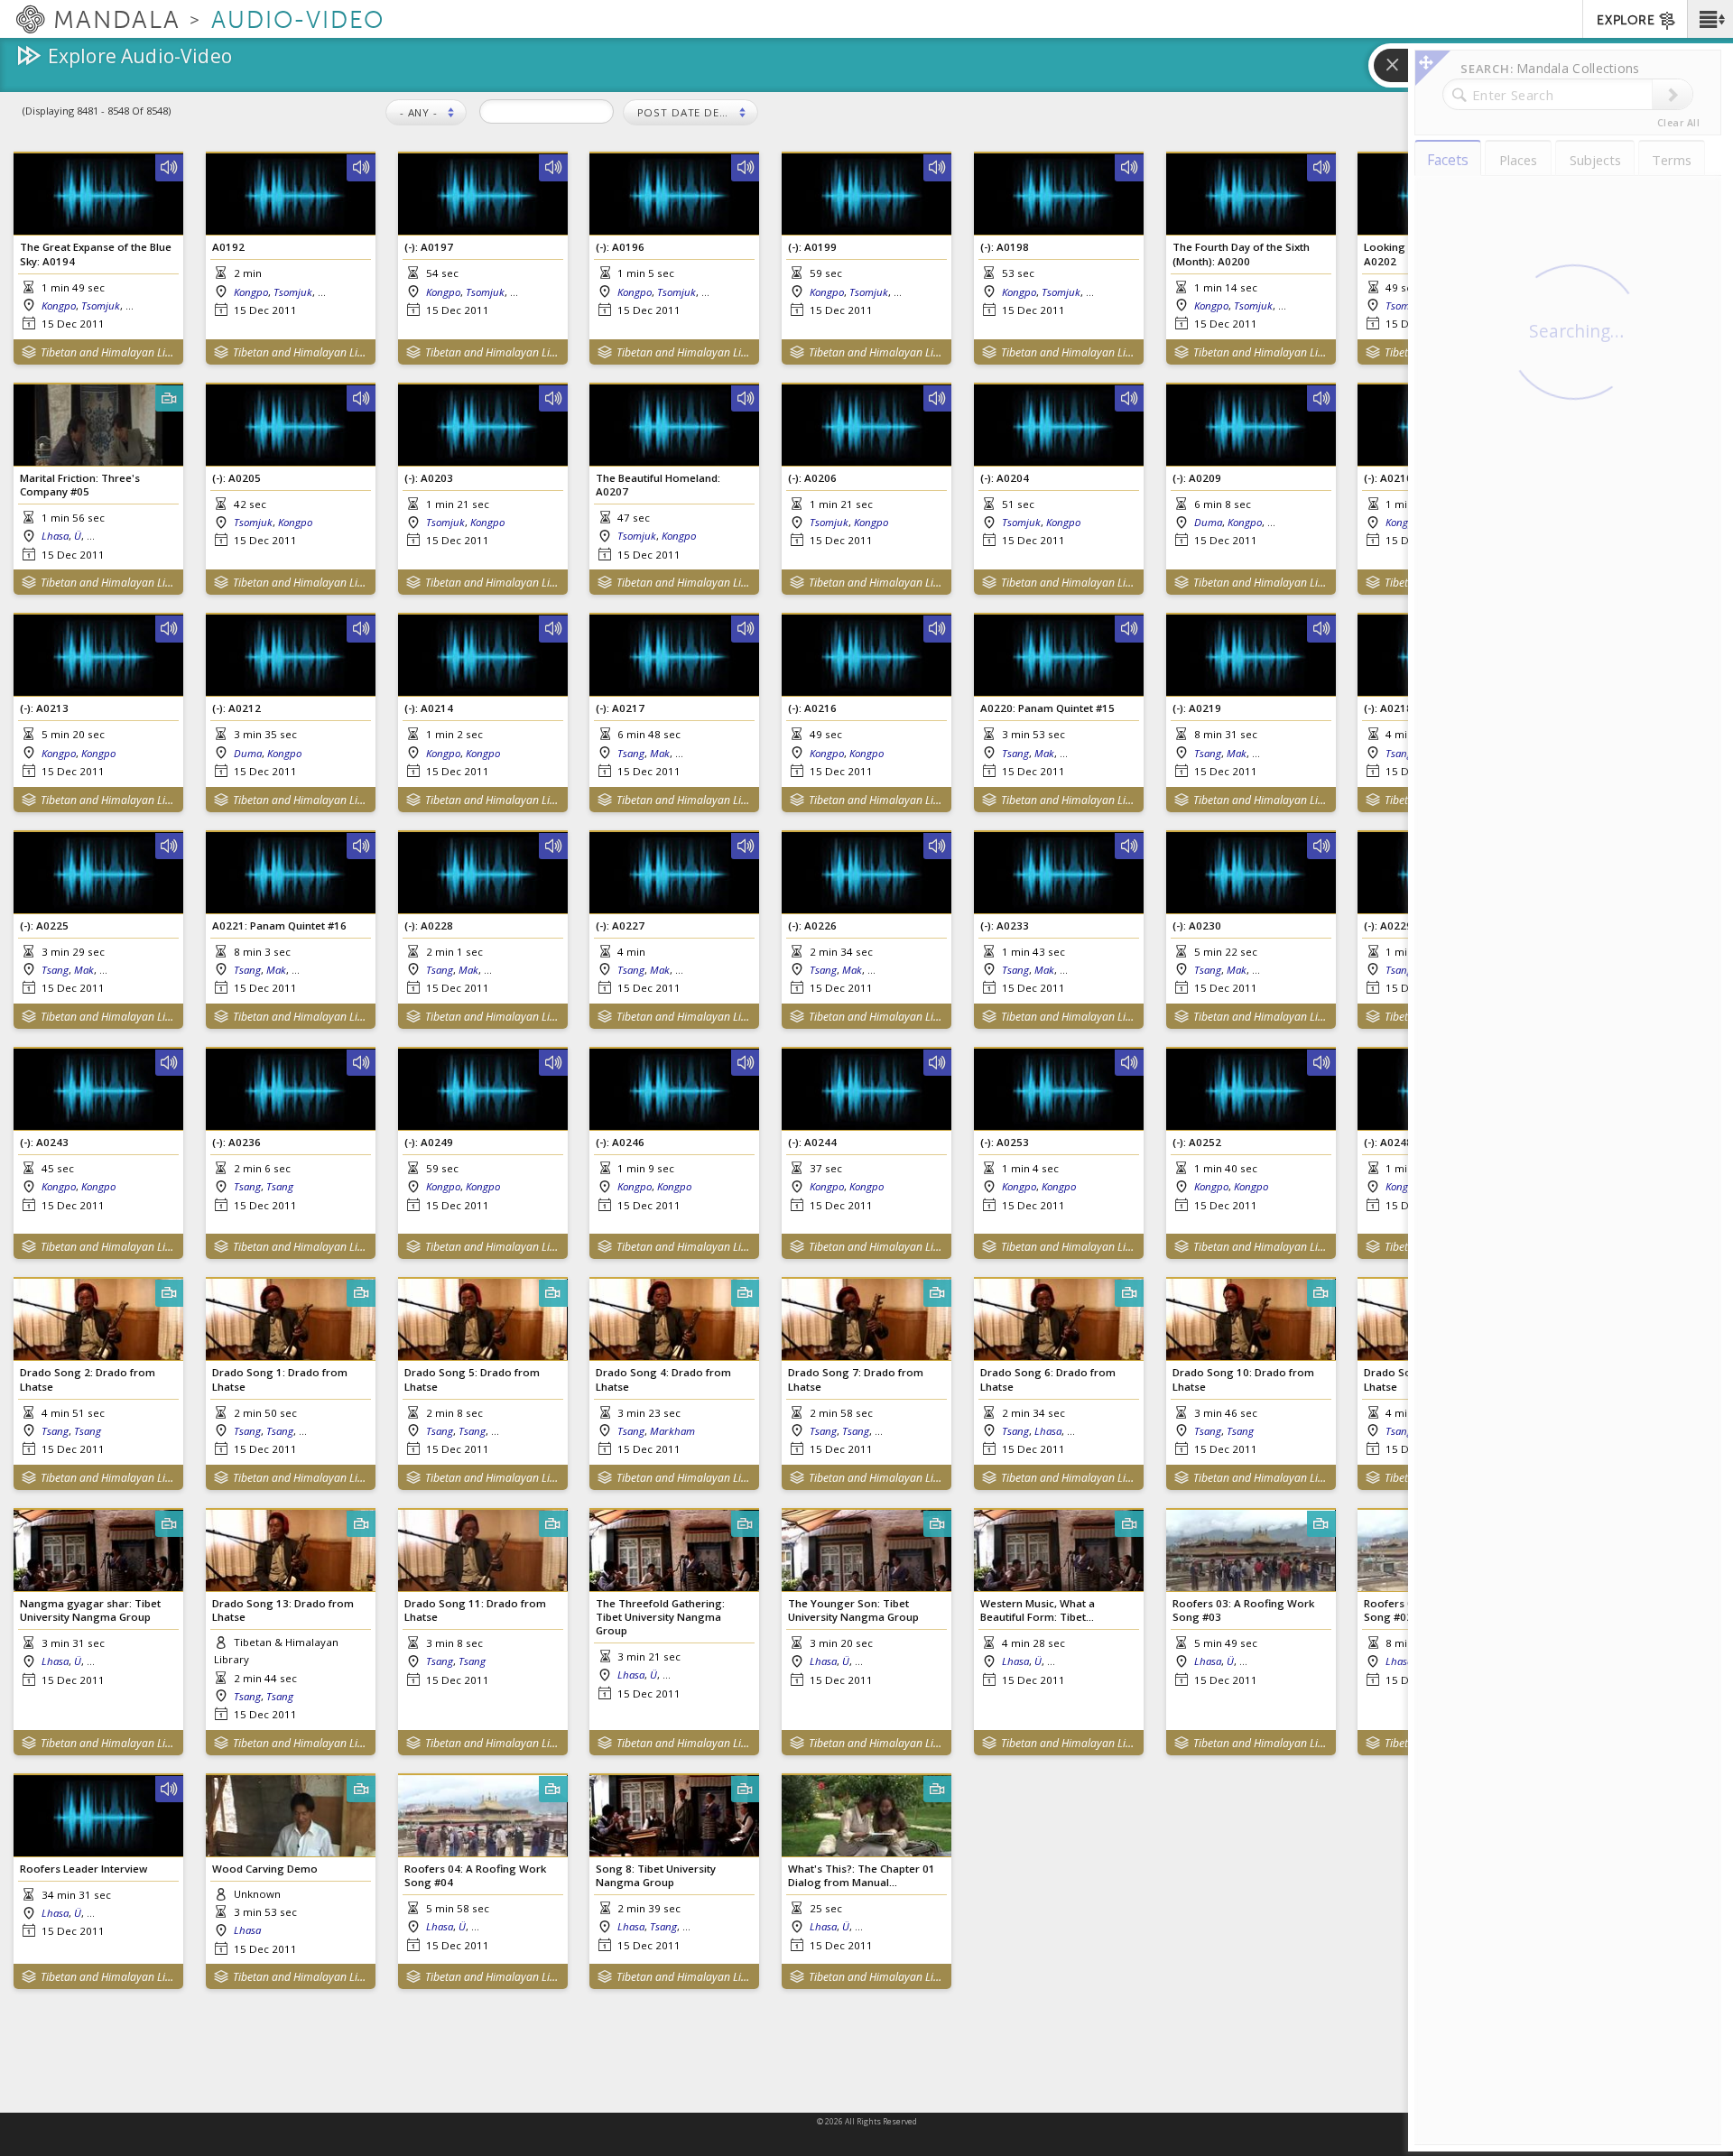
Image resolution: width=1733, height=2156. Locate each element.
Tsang (631, 753)
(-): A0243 (44, 1142)
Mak (660, 753)
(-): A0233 (1005, 925)
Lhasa (55, 536)
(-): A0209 (1197, 478)
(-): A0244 (812, 1142)
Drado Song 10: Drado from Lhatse (1243, 1379)
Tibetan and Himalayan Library (108, 352)
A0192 (228, 247)
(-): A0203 (429, 478)
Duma (1208, 522)
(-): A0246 (620, 1142)
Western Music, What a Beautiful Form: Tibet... (1038, 1610)
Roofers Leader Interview (83, 1869)
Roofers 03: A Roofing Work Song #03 (1243, 1610)
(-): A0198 (1005, 247)
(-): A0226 (812, 925)
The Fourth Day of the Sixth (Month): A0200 (1241, 254)
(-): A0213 (44, 708)
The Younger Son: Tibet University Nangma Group (853, 1610)
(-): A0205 (236, 478)
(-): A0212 (236, 708)
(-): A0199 (812, 247)
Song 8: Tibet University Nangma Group (656, 1875)
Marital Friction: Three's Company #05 (80, 485)
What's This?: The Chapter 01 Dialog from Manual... (862, 1875)
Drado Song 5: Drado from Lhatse (472, 1379)
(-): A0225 (44, 925)
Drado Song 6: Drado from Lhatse (1048, 1379)
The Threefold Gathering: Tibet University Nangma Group (660, 1617)
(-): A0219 (1197, 708)
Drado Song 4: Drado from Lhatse (663, 1379)
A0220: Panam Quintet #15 (1047, 708)
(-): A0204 (1005, 478)
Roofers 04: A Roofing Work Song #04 (475, 1875)
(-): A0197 (429, 247)
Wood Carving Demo (265, 1869)
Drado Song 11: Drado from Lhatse (475, 1610)
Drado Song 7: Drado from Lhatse (856, 1379)
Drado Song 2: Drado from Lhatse (88, 1379)
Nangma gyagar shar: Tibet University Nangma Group (90, 1610)
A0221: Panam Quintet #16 (279, 925)
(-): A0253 (1005, 1142)
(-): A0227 (620, 925)
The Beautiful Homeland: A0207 (658, 485)
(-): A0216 (812, 708)
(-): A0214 (429, 708)
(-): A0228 (429, 925)
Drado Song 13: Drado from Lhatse (283, 1610)
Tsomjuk (101, 305)
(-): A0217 (620, 708)
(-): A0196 (620, 247)
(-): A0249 (429, 1142)
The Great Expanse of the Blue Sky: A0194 (96, 254)
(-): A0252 (1197, 1142)
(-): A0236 (236, 1142)
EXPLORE (1626, 20)
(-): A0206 (812, 478)
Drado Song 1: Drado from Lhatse (280, 1379)
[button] (1710, 19)
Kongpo (59, 305)
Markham (672, 1431)
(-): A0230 (1197, 925)
